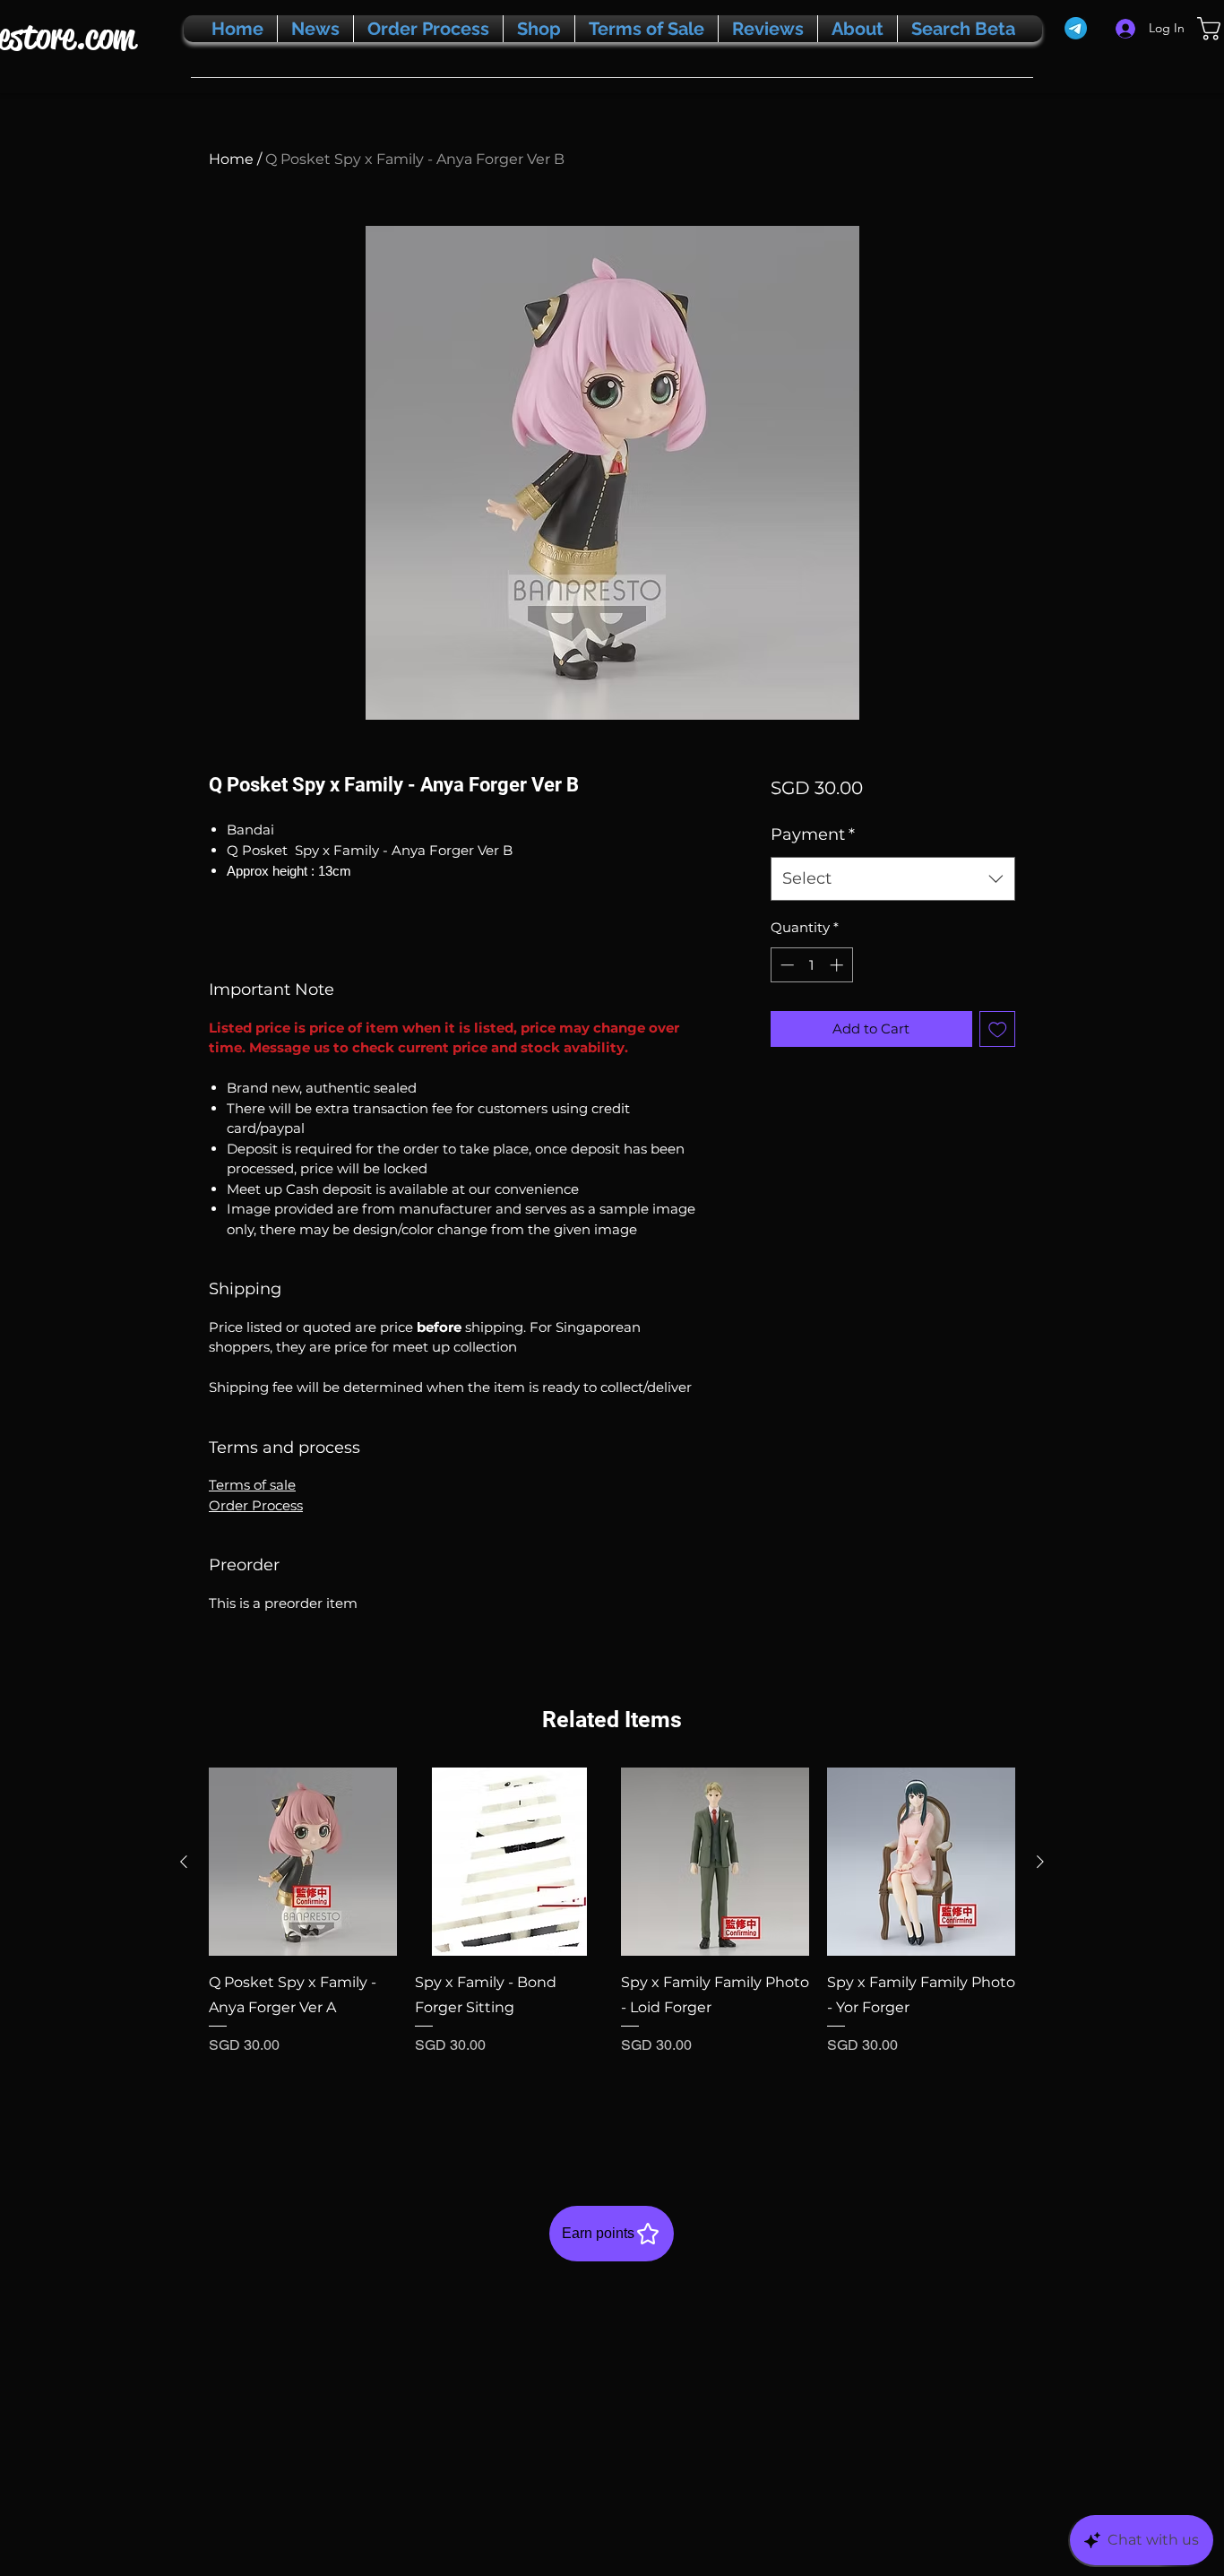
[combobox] (893, 879)
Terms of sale (252, 1485)
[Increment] (838, 965)
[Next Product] (1040, 1862)
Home (231, 159)
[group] (612, 1948)
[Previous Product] (184, 1862)
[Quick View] (303, 1862)
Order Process (256, 1505)
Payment (813, 834)
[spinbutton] (811, 965)
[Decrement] (785, 965)
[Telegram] (1076, 28)
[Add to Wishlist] (998, 1029)
